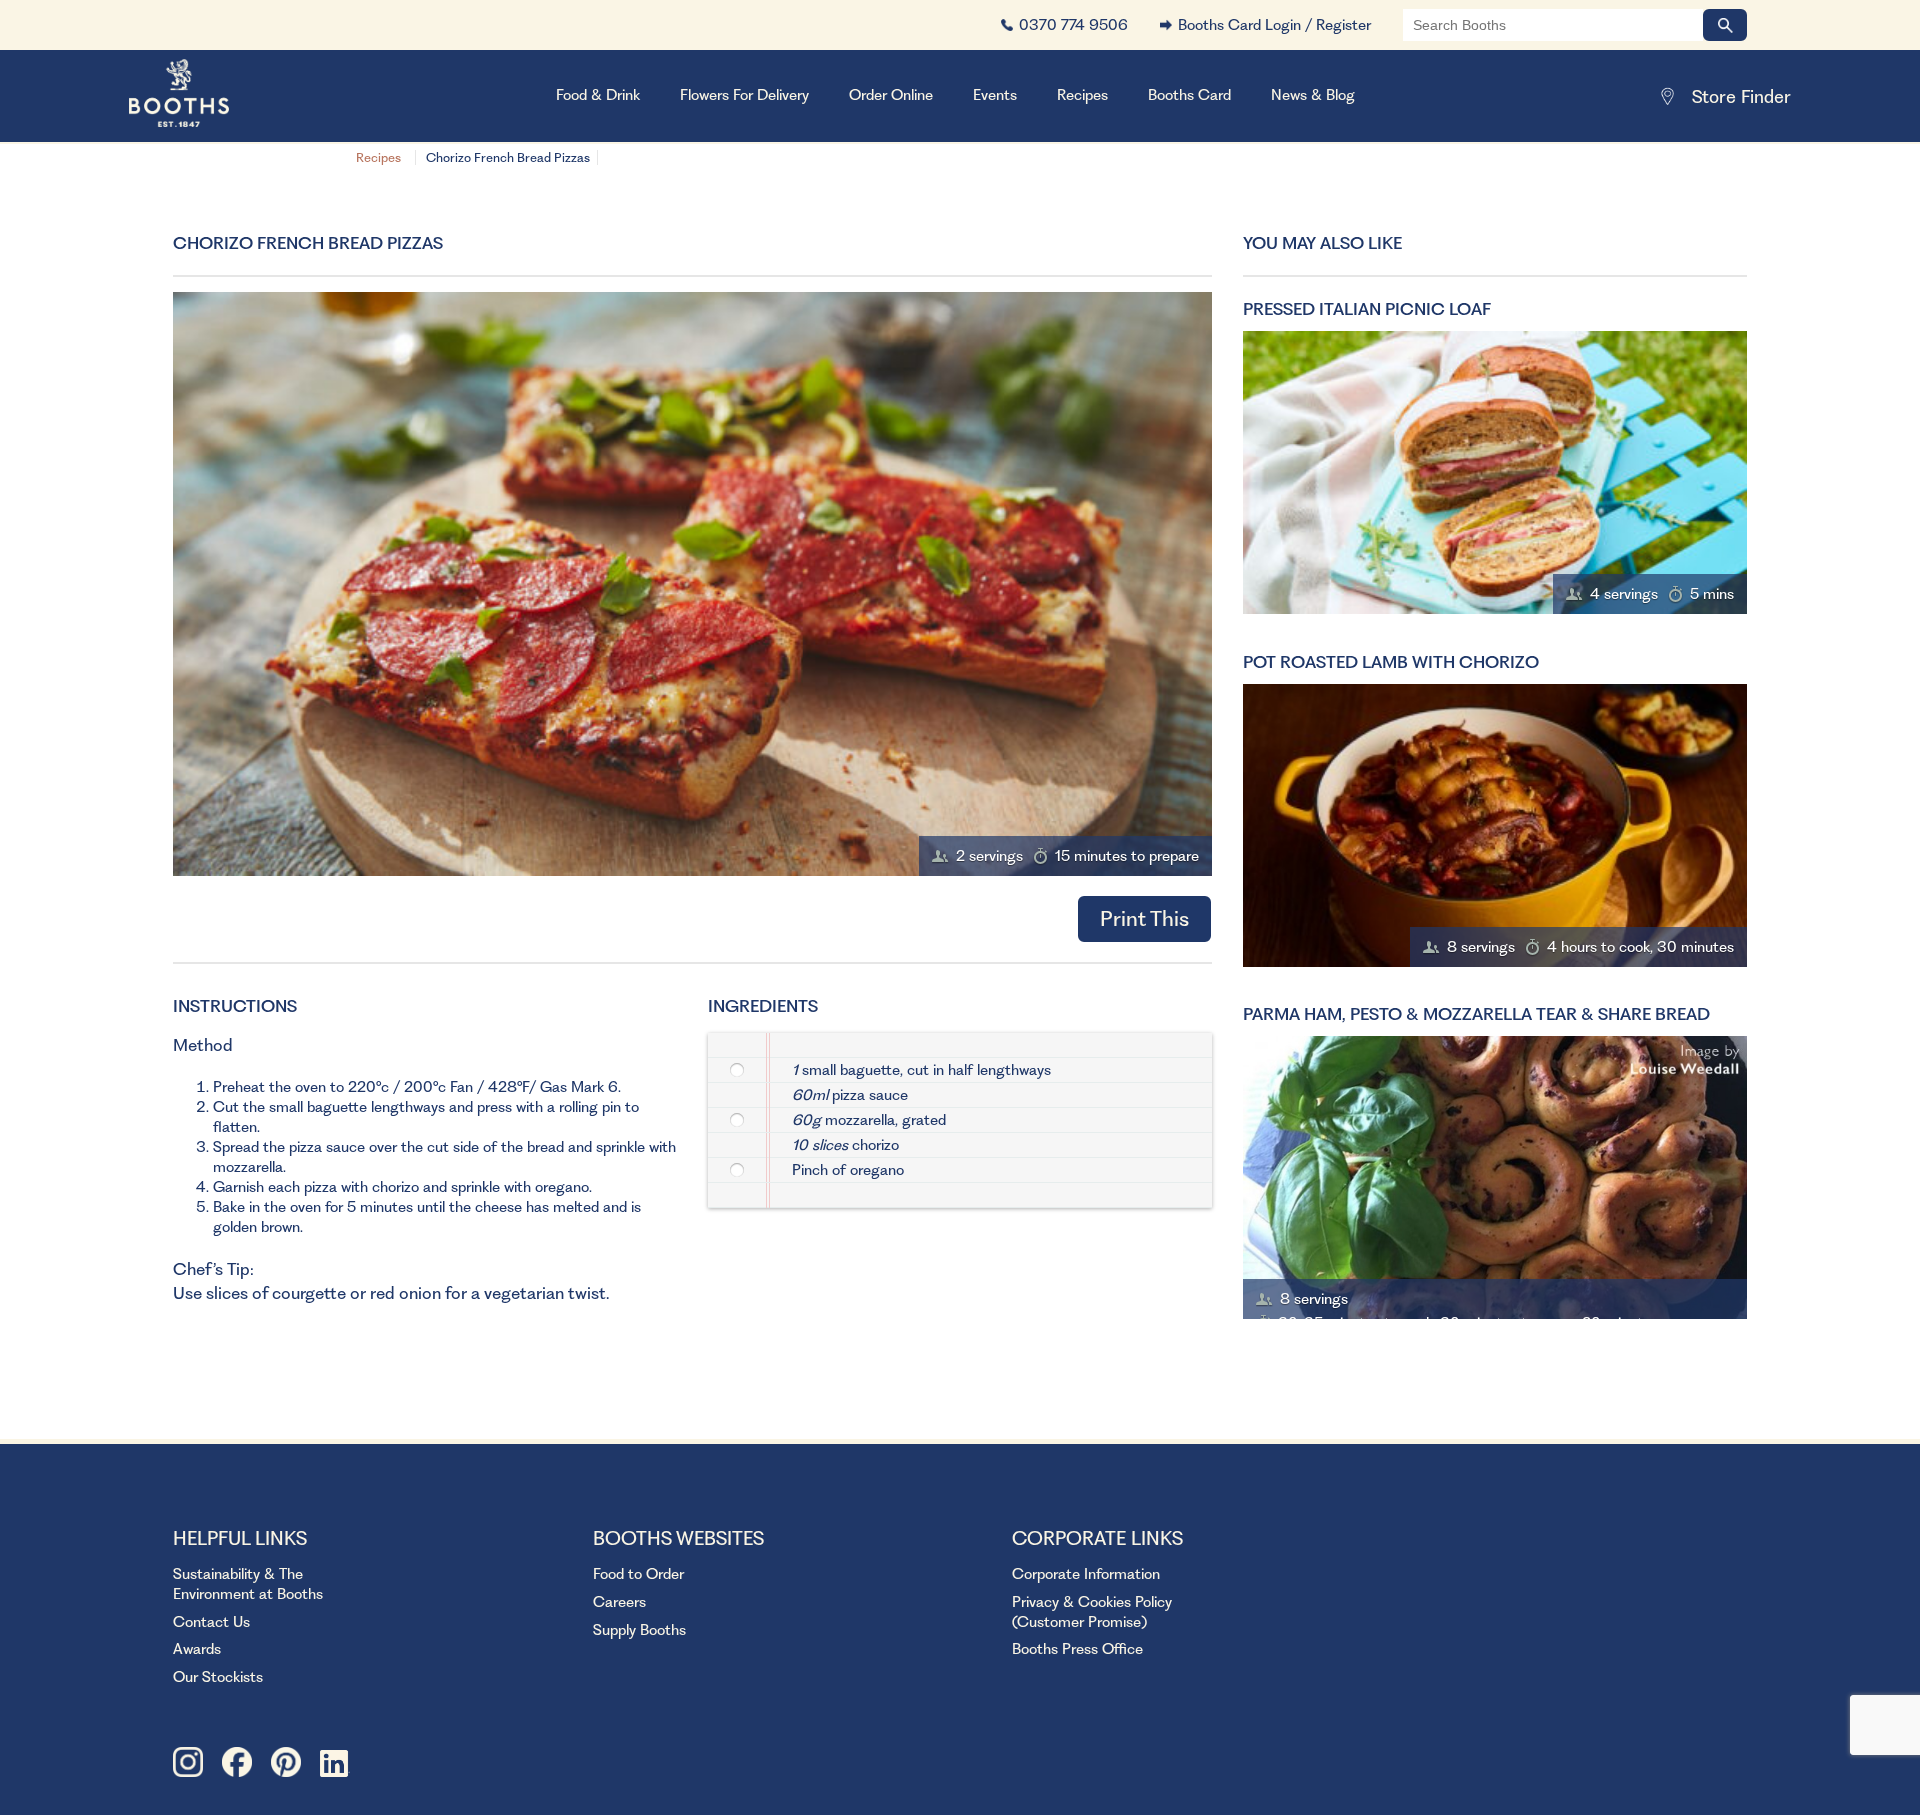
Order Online (891, 95)
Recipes (378, 157)
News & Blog (1313, 95)
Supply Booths (639, 1630)
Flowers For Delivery (744, 95)
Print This (1144, 918)
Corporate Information (1086, 1574)
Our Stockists (218, 1677)
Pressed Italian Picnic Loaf (1367, 309)
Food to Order (638, 1574)
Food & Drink (598, 95)
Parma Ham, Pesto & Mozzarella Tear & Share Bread (1476, 1014)
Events (995, 95)
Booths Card (1189, 95)
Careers (619, 1602)
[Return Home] (204, 96)
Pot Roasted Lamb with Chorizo (1391, 662)
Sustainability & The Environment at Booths (248, 1584)
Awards (197, 1649)
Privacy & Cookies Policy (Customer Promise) (1092, 1612)
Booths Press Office (1077, 1649)
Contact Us (211, 1622)
